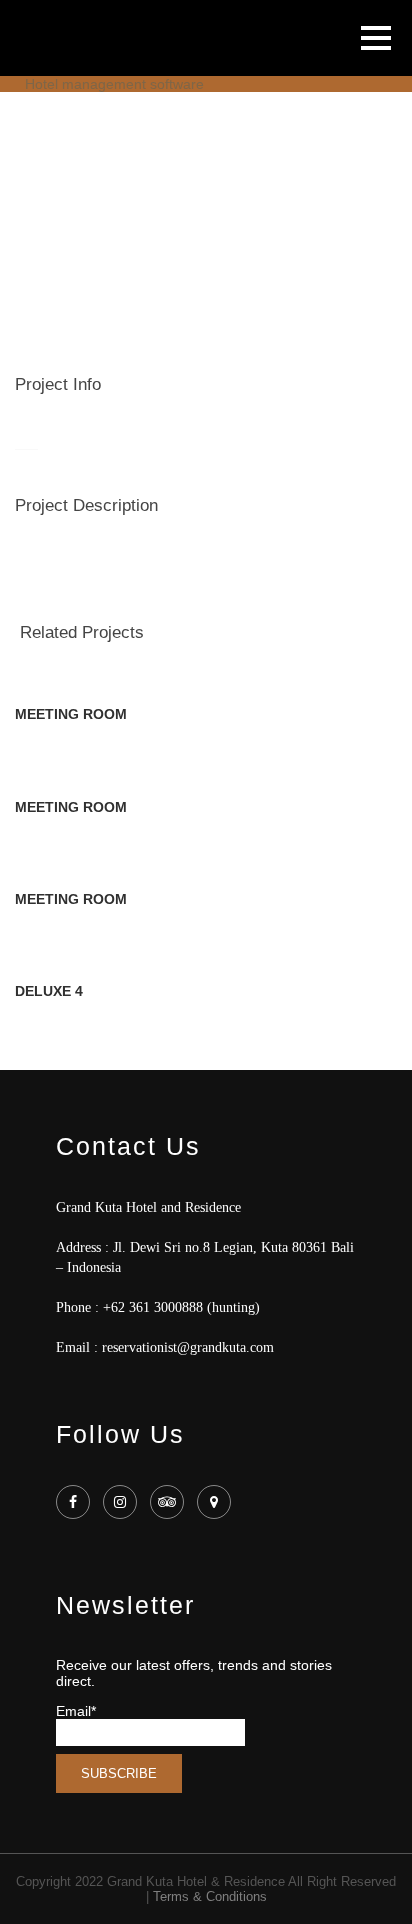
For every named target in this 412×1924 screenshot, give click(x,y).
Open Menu (375, 37)
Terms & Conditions (210, 1896)
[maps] (216, 1502)
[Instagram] (122, 1502)
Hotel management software (114, 84)
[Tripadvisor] (169, 1502)
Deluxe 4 (49, 991)
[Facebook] (75, 1502)
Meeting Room (71, 714)
